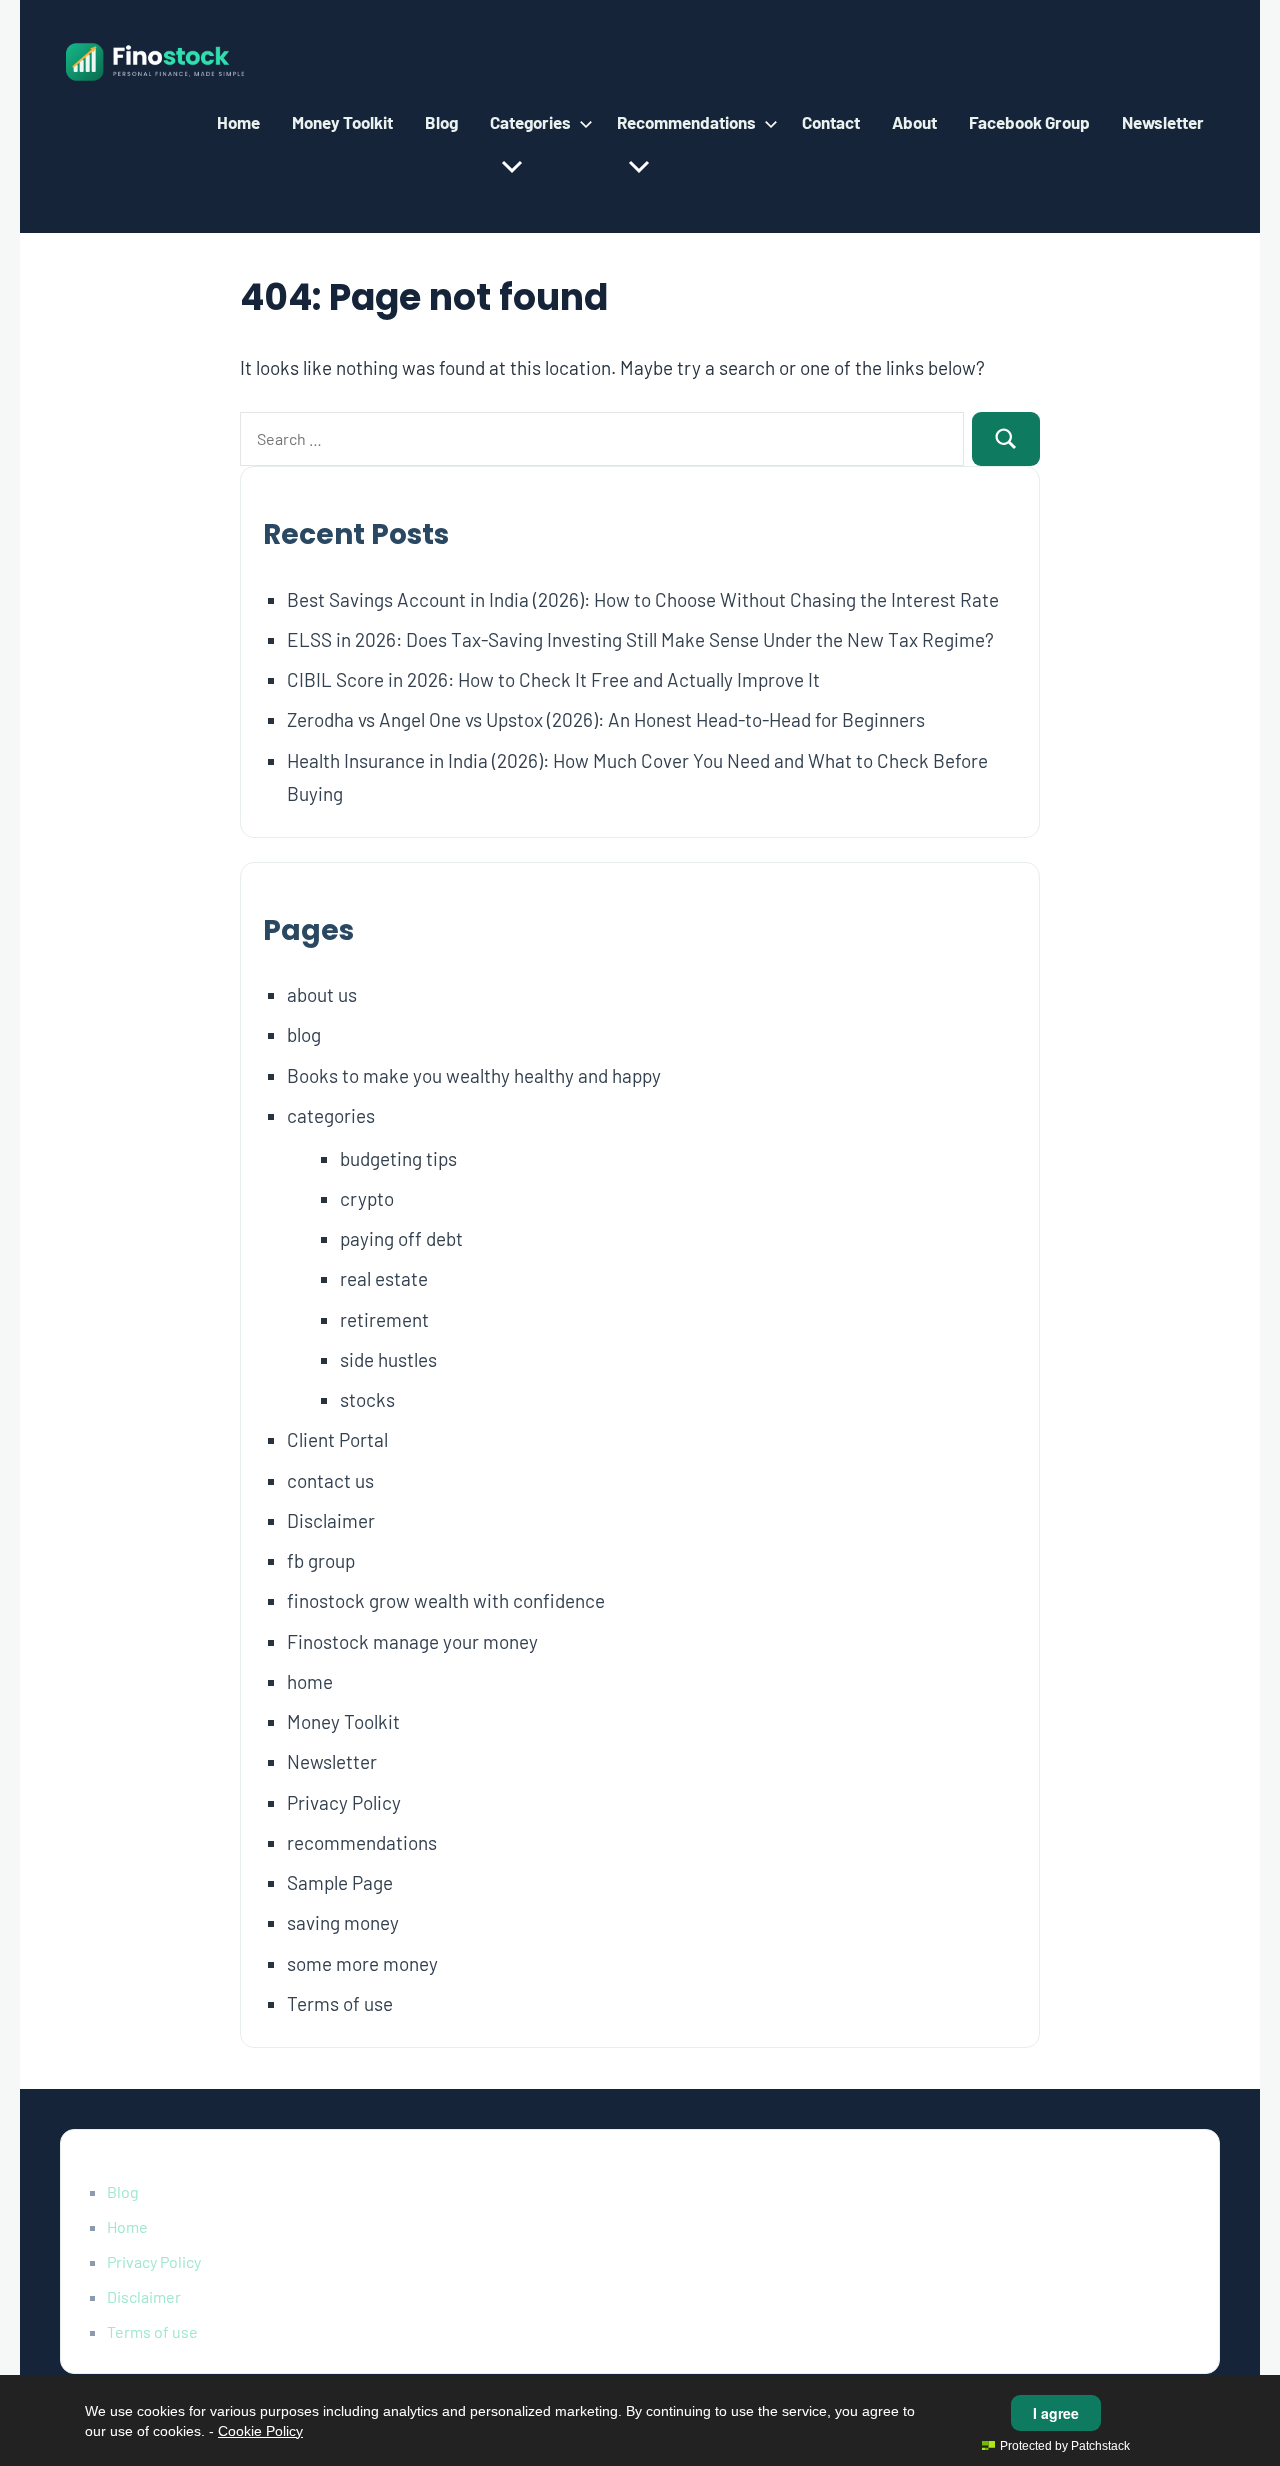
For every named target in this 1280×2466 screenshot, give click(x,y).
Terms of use (340, 2003)
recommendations (362, 1842)
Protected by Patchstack (1065, 2446)
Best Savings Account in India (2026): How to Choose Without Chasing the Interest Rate (643, 599)
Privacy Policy (344, 1802)
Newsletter (1163, 122)
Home (238, 122)
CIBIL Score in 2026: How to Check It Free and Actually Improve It (553, 679)
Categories (530, 122)
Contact (831, 122)
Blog (441, 122)
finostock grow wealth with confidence (446, 1600)
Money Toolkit (342, 122)
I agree (1056, 2413)
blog (304, 1034)
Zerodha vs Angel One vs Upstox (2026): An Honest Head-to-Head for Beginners (606, 719)
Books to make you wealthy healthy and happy (474, 1075)
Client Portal (337, 1439)
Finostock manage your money (412, 1641)
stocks (367, 1399)
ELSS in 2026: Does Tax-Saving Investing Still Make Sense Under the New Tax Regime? (640, 639)
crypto (367, 1198)
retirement (384, 1319)
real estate (384, 1278)
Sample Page (340, 1882)
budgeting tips (398, 1158)
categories (331, 1115)
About (914, 122)
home (310, 1681)
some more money (362, 1963)
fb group (321, 1560)
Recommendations (686, 122)
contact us (330, 1480)
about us (322, 994)
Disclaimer (331, 1520)
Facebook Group (1029, 122)
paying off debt (401, 1238)
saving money (343, 1922)
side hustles (388, 1359)
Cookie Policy (260, 2431)
